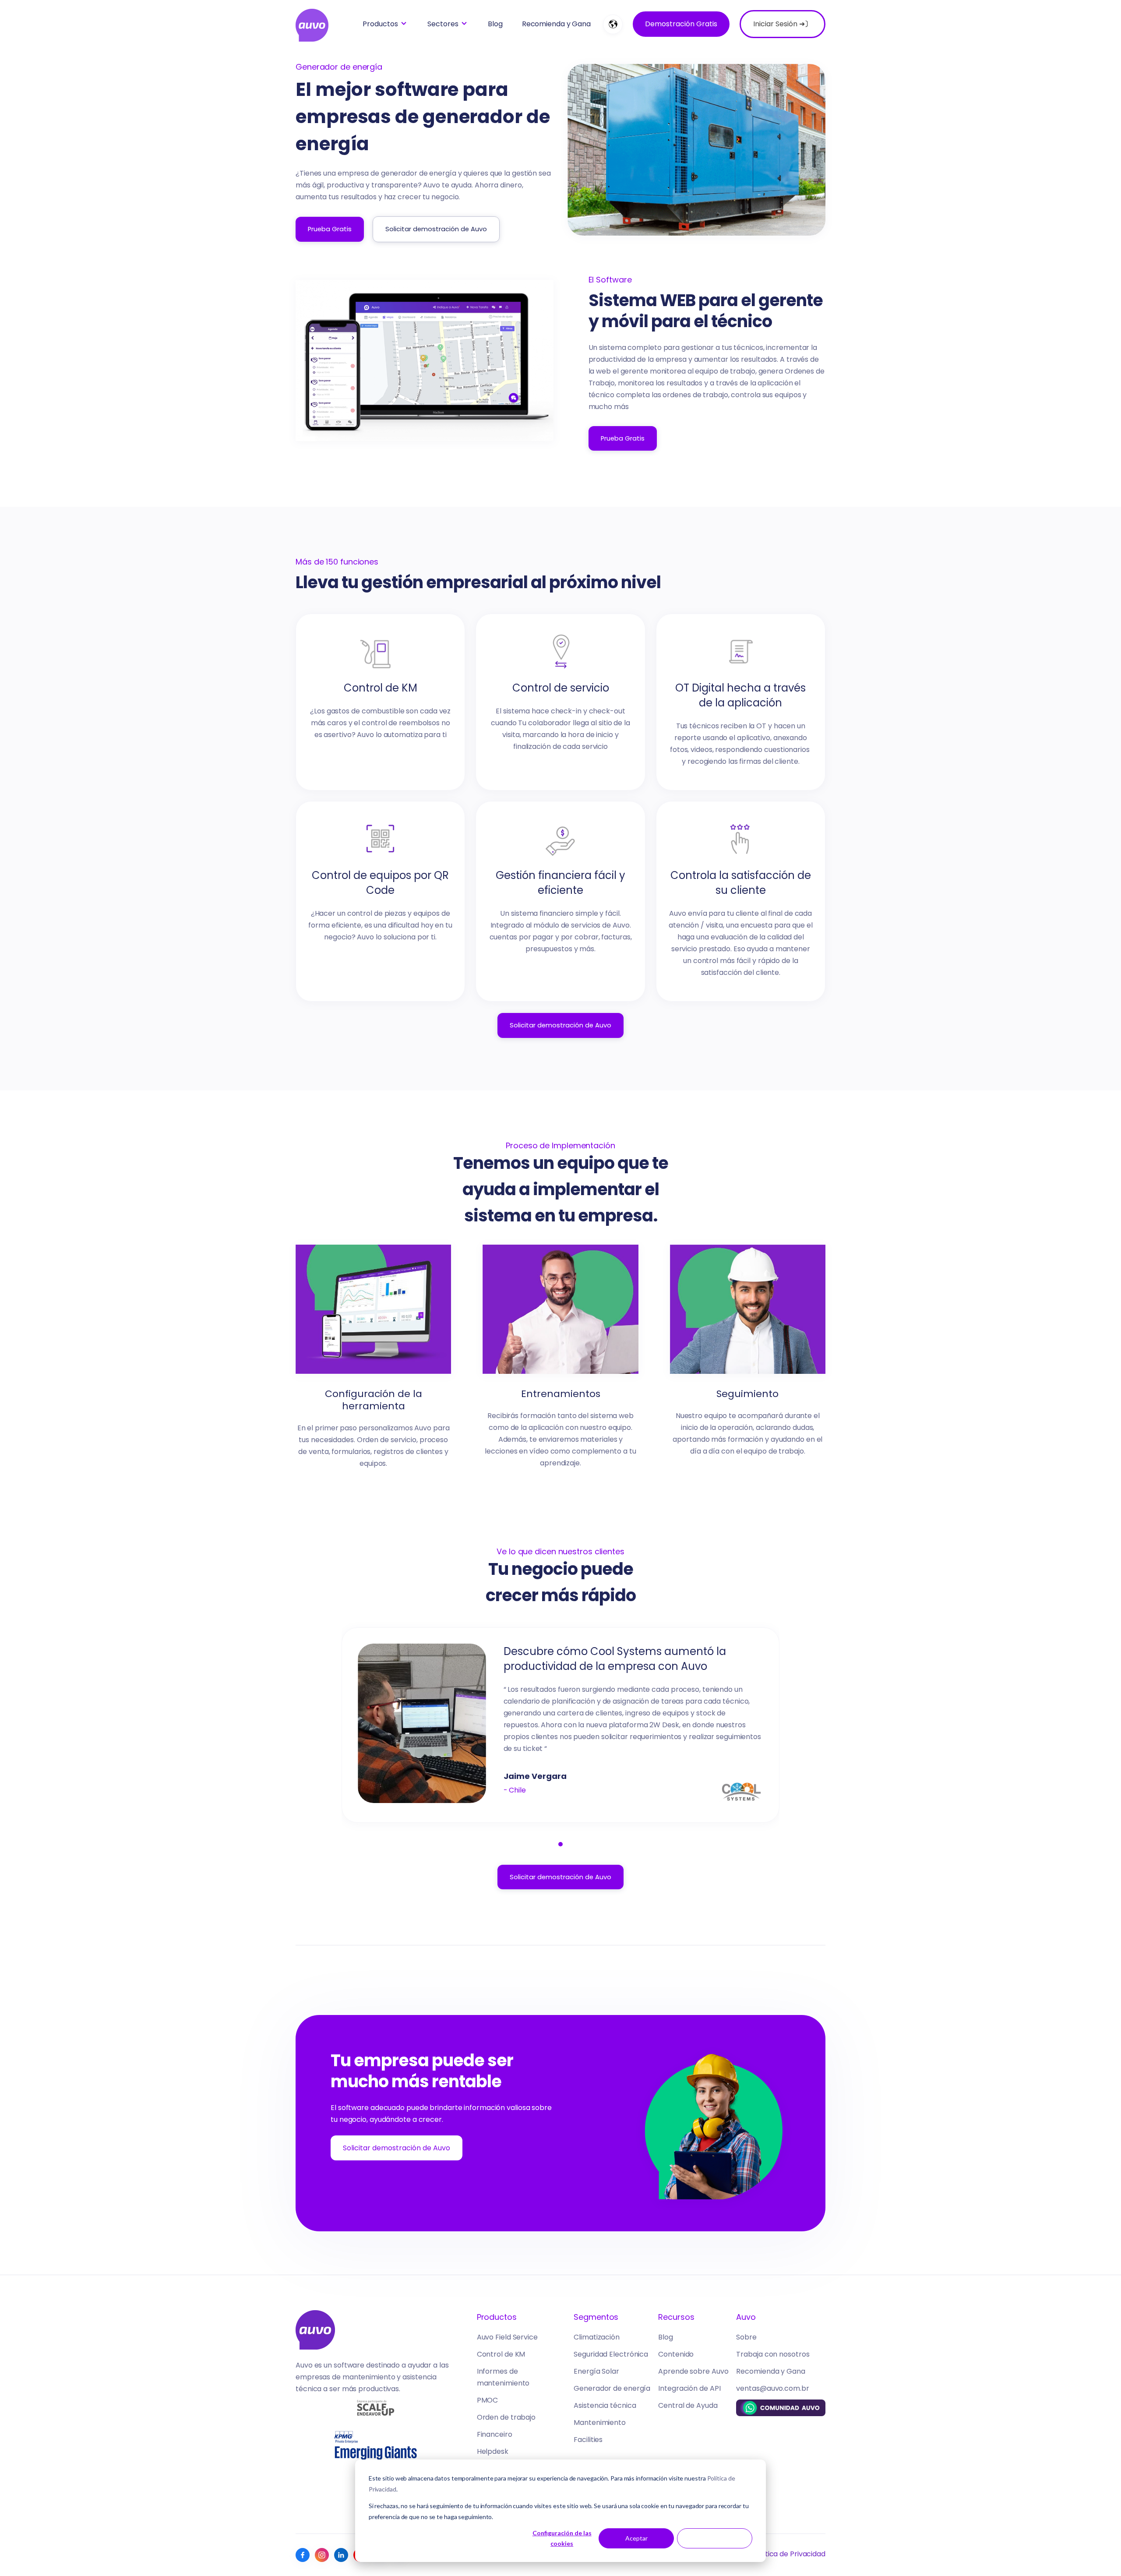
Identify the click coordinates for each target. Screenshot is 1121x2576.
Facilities (588, 2440)
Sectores (443, 24)
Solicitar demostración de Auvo (436, 229)
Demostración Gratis (681, 24)
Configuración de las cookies (562, 2538)
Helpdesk (493, 2451)
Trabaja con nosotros (773, 2354)
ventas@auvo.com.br (772, 2388)
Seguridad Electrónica (611, 2354)
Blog (495, 24)
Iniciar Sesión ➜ (783, 24)
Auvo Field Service (507, 2337)
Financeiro (495, 2434)
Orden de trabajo (506, 2417)
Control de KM (501, 2354)
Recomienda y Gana (556, 24)
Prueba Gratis (330, 229)
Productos (380, 24)
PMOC (488, 2400)
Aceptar (636, 2538)
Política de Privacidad (789, 2554)
